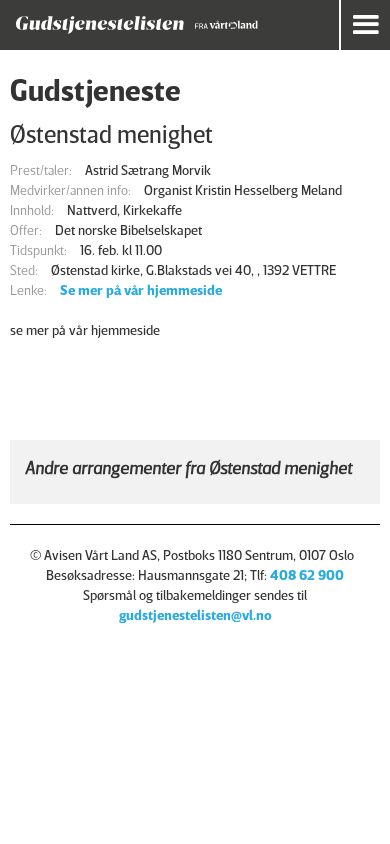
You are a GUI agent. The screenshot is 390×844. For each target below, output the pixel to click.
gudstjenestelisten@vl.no (195, 614)
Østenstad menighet (111, 133)
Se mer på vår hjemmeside (141, 289)
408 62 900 (307, 574)
